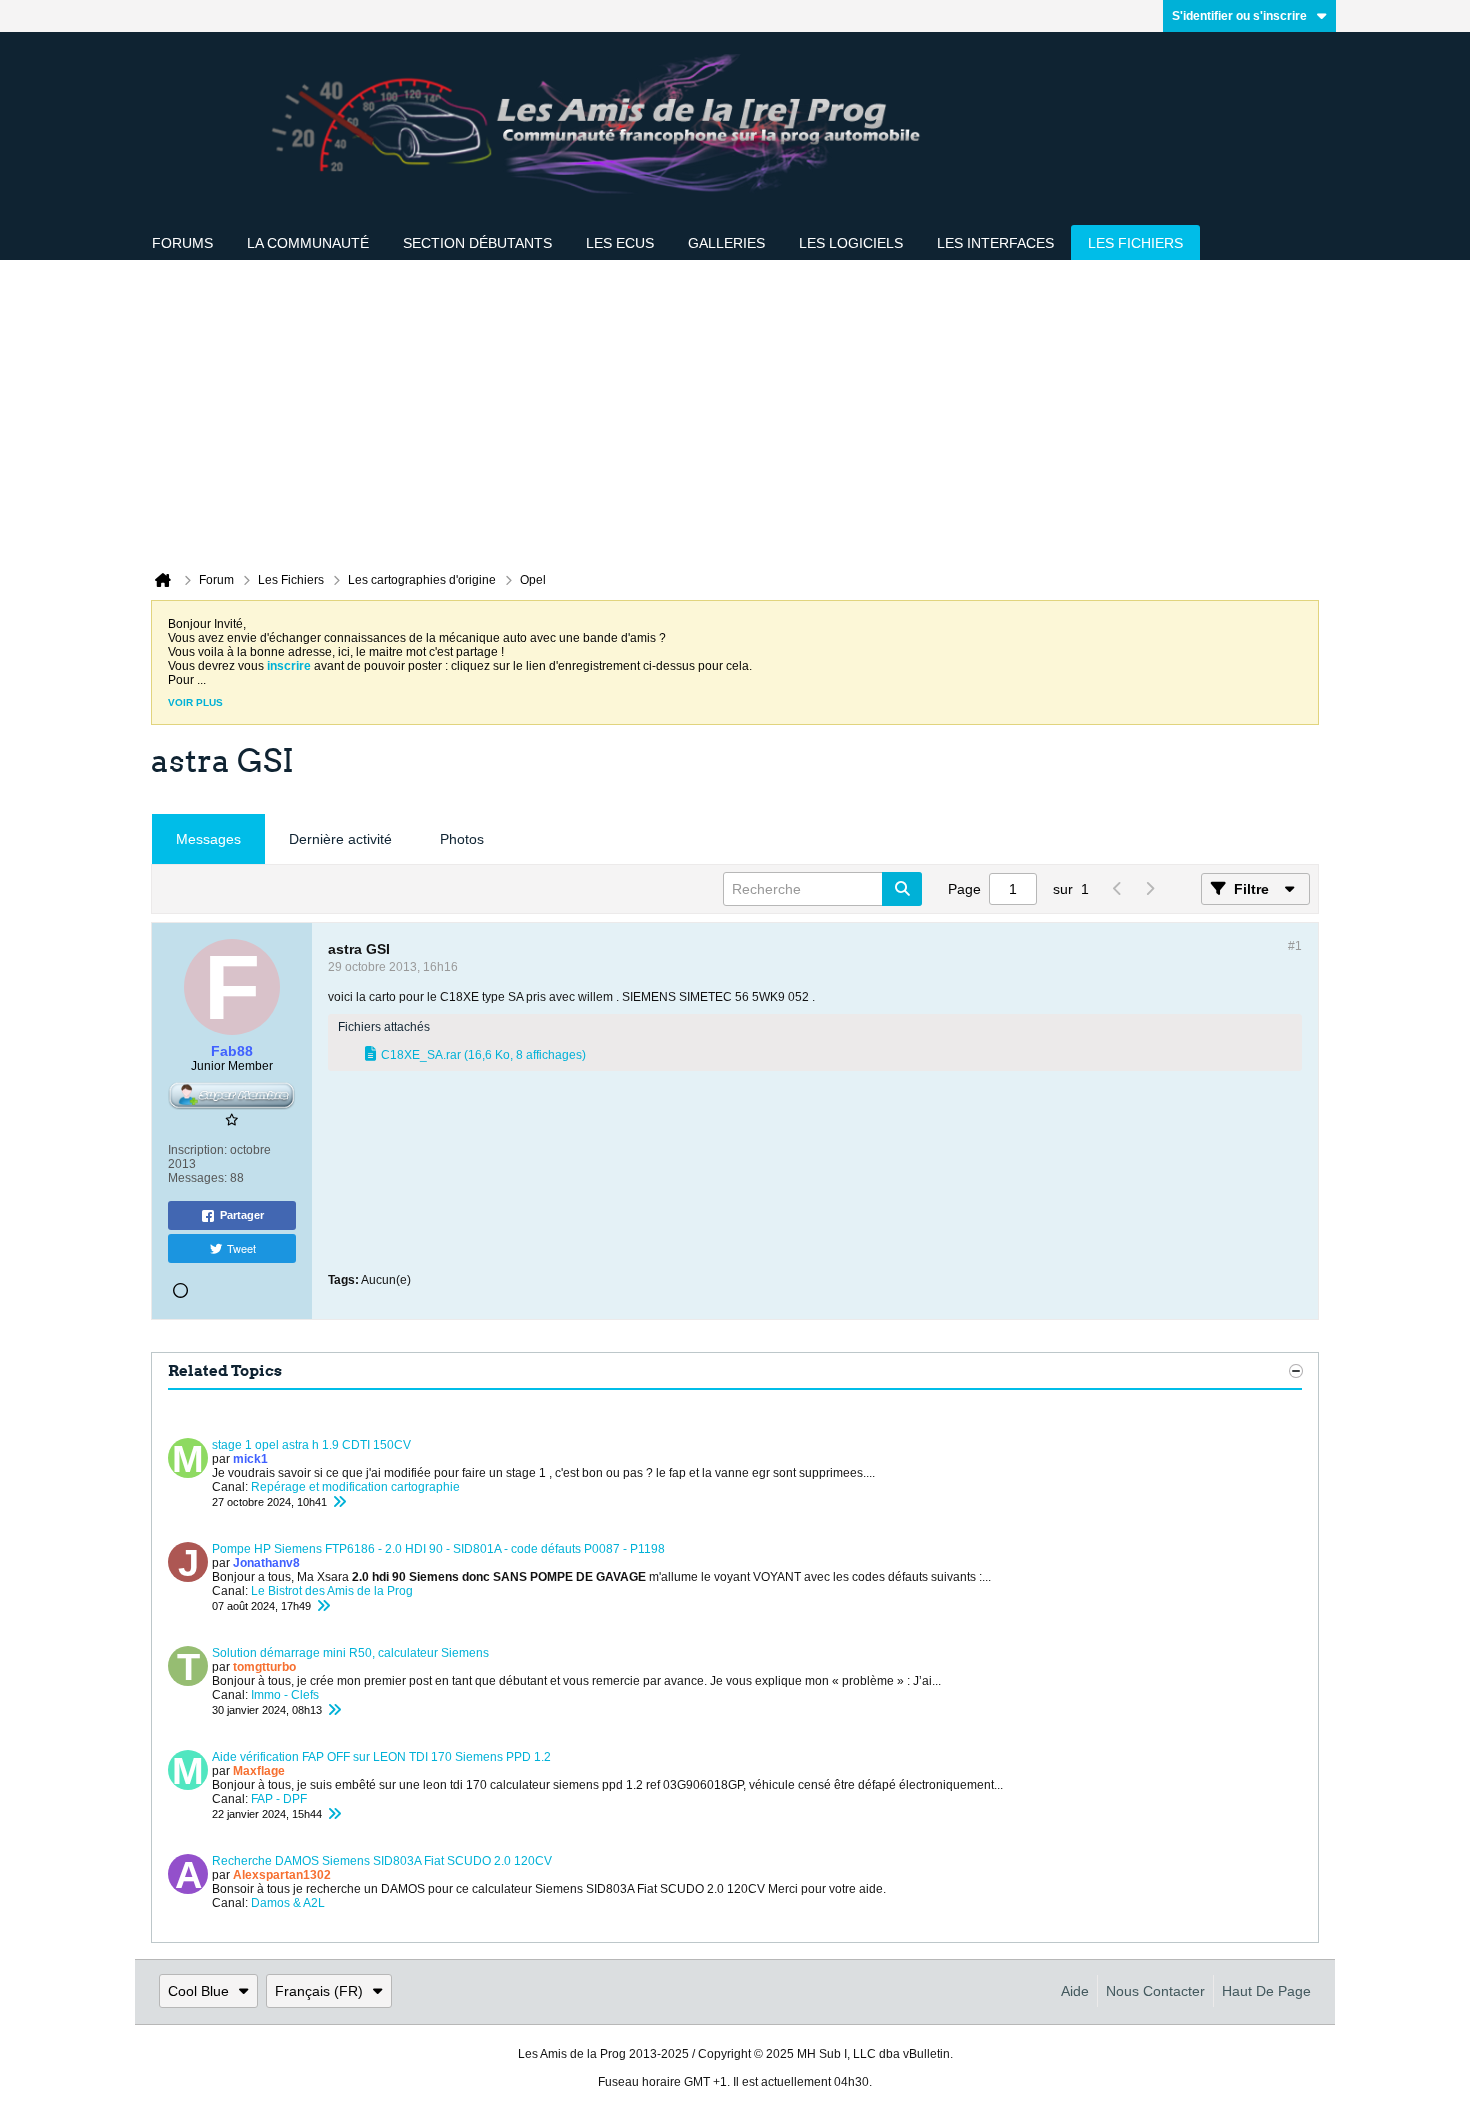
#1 (1295, 946)
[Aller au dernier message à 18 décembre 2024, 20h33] (339, 1502)
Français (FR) (319, 1991)
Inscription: (197, 1150)
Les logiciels (851, 243)
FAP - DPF (279, 1799)
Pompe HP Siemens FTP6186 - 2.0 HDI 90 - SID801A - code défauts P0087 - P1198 (438, 1549)
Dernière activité (340, 839)
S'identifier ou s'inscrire (1239, 16)
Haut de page (1266, 1991)
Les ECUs (620, 243)
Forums (182, 243)
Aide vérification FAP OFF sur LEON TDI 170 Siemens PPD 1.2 (381, 1757)
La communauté (308, 243)
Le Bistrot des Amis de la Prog (332, 1591)
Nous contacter (1155, 1991)
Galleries (726, 243)
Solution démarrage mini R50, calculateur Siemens (350, 1653)
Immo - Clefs (285, 1695)
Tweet (241, 1248)
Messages (208, 839)
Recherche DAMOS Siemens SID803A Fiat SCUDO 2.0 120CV (382, 1861)
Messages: (197, 1178)
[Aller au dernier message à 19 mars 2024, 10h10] (334, 1710)
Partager (242, 1215)
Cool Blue (198, 1991)
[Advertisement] (735, 410)
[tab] (208, 839)
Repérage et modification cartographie (355, 1487)
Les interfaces (995, 243)
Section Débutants (477, 243)
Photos (462, 839)
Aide (1075, 1991)
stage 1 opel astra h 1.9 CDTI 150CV (311, 1445)
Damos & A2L (288, 1903)
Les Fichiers (1135, 243)
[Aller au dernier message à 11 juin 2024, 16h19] (334, 1814)
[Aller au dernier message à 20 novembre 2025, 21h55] (323, 1606)
